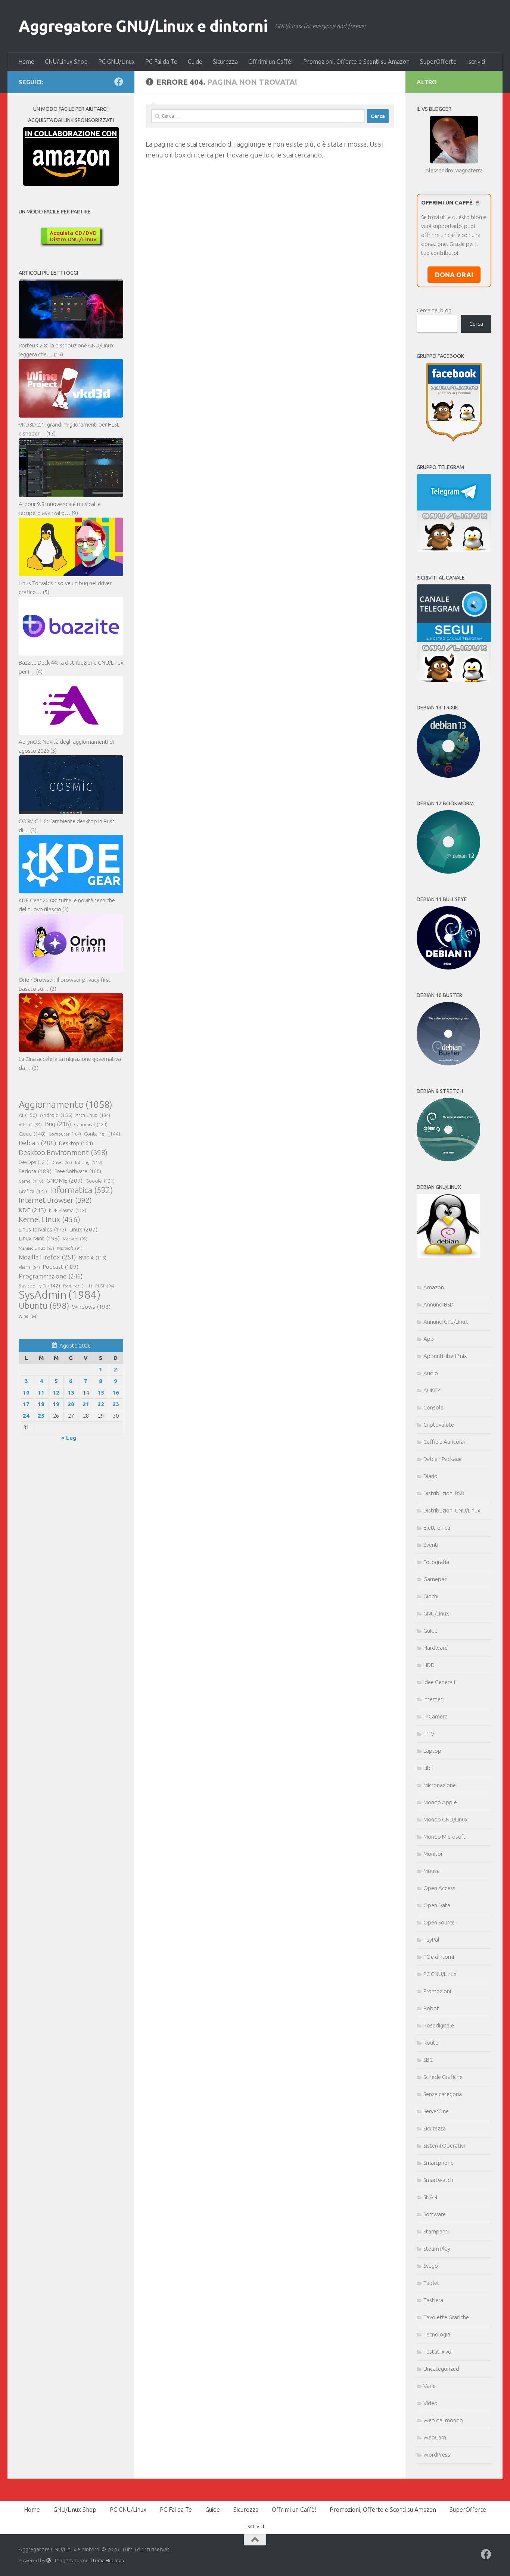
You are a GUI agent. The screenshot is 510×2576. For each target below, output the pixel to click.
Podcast (61, 1267)
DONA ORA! (454, 275)
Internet (433, 1699)
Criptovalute (439, 1425)
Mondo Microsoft (444, 1837)
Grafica (33, 1191)
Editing (89, 1162)
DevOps (34, 1162)
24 (26, 1416)
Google (100, 1181)
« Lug (69, 1438)
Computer (65, 1134)
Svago (431, 2266)
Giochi (431, 1596)
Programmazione (51, 1276)
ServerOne (436, 2111)
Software (435, 2214)
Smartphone (439, 2163)
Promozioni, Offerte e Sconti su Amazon (356, 62)
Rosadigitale (439, 2025)
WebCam (435, 2437)
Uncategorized (441, 2369)
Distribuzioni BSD (444, 1493)
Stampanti (436, 2231)
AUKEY (432, 1390)
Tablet (431, 2283)
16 (116, 1392)
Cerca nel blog (434, 310)
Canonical (91, 1124)
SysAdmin (60, 1295)
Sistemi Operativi (444, 2146)
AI (28, 1115)
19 (56, 1404)
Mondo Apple (440, 1802)
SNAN (430, 2197)
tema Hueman (108, 2560)
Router (432, 2043)
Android (56, 1115)
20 (71, 1404)
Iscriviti (476, 62)
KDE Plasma (68, 1210)
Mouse (432, 1871)
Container (102, 1134)
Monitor (433, 1854)
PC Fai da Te (161, 62)
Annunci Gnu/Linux (446, 1322)
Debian (37, 1143)
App (429, 1339)
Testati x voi (438, 2352)
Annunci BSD (439, 1304)
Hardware (436, 1648)
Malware (75, 1239)
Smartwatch (438, 2180)
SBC (428, 2060)
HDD (429, 1665)
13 (71, 1392)
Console (433, 1407)
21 (86, 1404)
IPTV (429, 1734)
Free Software (78, 1171)
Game (31, 1181)
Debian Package (443, 1459)
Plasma (29, 1267)
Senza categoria (443, 2094)
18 (41, 1404)
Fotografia (436, 1562)
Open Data (437, 1905)
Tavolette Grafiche (446, 2317)
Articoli (30, 1125)
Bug (58, 1124)
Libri (428, 1768)
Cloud (32, 1134)
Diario (430, 1476)
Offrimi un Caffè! (270, 62)
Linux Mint (39, 1238)
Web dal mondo (443, 2420)
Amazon (434, 1287)
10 (26, 1392)
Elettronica (437, 1528)
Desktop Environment (63, 1152)
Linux (83, 1229)
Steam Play (437, 2249)
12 (56, 1392)
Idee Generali (439, 1682)
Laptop (432, 1751)
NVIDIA (93, 1258)
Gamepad (436, 1579)
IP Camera (436, 1716)
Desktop (76, 1143)
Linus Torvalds (42, 1229)
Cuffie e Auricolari (445, 1442)
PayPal (431, 1940)
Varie (430, 2386)
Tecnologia (437, 2334)
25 (41, 1416)
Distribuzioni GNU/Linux (452, 1510)
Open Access (439, 1888)
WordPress (437, 2455)
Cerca (476, 324)
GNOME (64, 1180)
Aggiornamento (66, 1105)
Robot (431, 2008)
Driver (62, 1162)
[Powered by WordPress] (49, 2561)
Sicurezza (225, 62)
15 (101, 1392)
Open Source (439, 1922)
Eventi (431, 1545)
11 (41, 1392)
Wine (28, 1316)
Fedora (35, 1171)
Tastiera (433, 2300)
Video (430, 2403)
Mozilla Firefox (47, 1257)
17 (26, 1404)
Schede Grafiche (443, 2077)
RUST (105, 1286)
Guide (195, 62)
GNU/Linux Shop (66, 62)
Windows (91, 1307)
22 (101, 1404)
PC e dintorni (439, 1957)
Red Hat (78, 1286)
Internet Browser (55, 1200)
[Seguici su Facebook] (119, 82)
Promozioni (437, 1991)
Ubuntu (44, 1306)
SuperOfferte (438, 62)
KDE (32, 1210)
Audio (431, 1373)
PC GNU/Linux (116, 62)
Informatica (81, 1190)
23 (116, 1404)
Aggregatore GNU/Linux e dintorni (143, 26)
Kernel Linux (49, 1219)
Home (26, 62)
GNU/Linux (436, 1613)
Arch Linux (93, 1115)
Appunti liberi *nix (445, 1356)
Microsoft (70, 1248)
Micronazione (440, 1785)
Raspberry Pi (39, 1286)
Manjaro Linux (36, 1248)
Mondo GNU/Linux (445, 1819)
